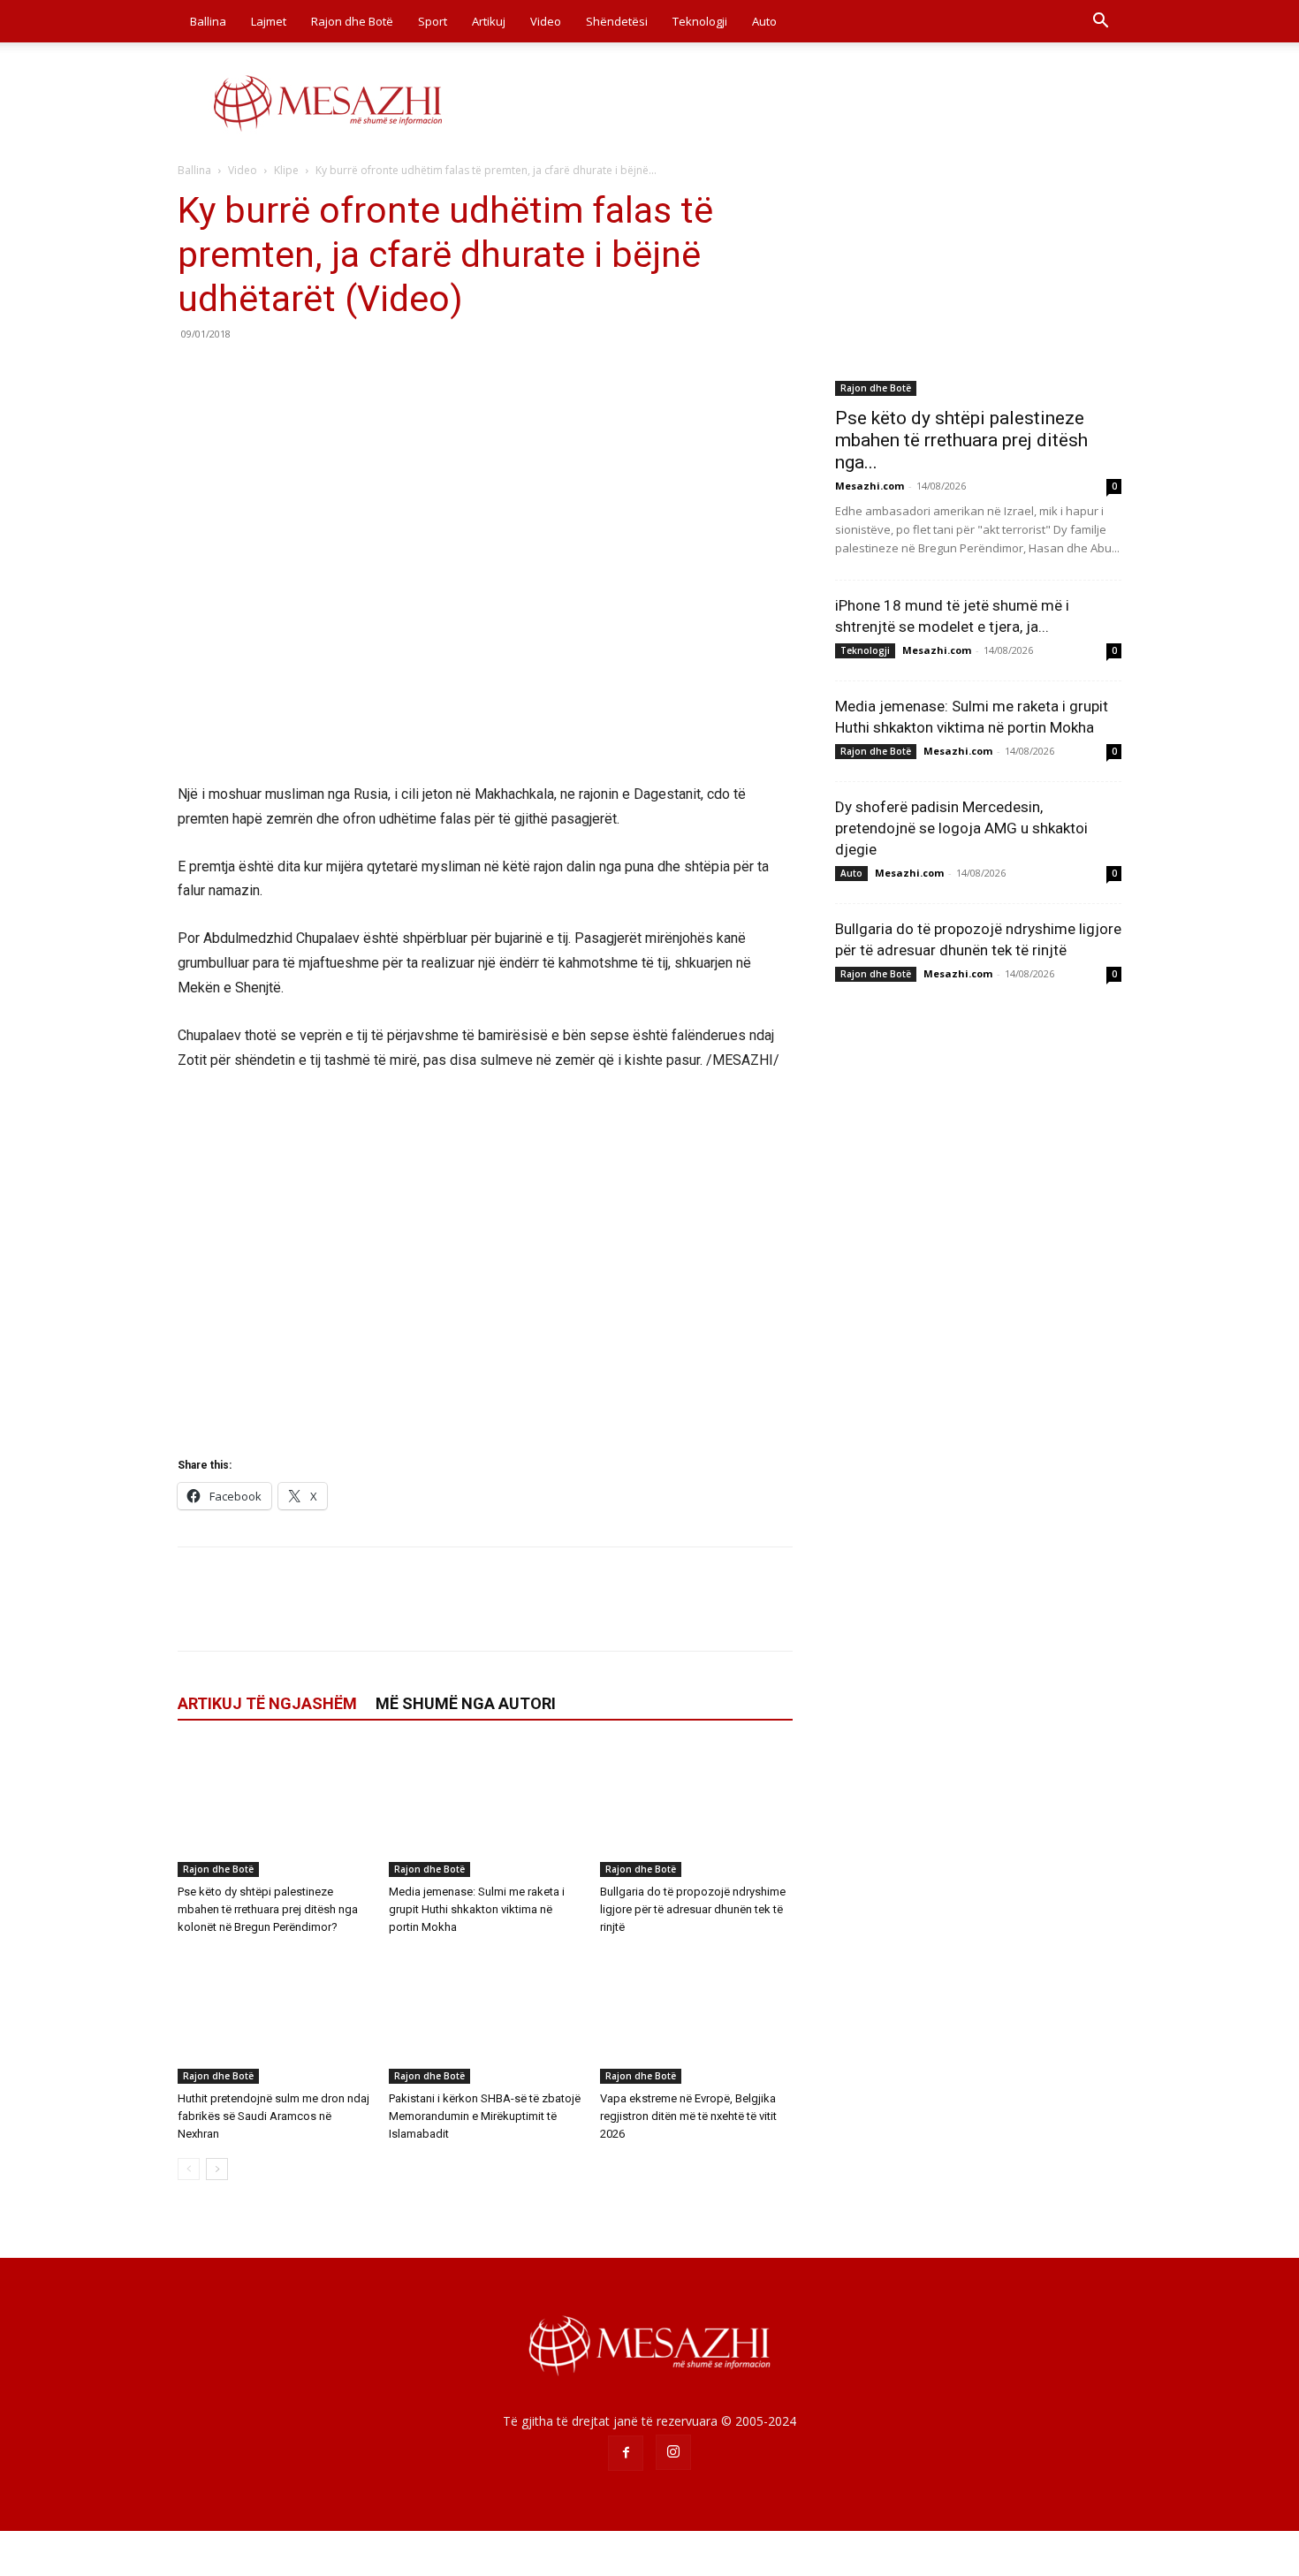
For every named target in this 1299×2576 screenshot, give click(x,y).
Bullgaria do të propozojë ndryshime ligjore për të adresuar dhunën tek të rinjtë (693, 1909)
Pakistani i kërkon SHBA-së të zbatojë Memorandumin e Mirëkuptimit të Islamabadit (485, 2116)
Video (546, 21)
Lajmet (269, 21)
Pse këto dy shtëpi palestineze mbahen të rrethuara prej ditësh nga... (961, 440)
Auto (764, 21)
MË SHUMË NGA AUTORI (466, 1703)
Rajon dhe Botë (352, 21)
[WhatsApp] (317, 374)
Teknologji (700, 21)
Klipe (286, 170)
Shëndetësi (617, 21)
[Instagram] (673, 2452)
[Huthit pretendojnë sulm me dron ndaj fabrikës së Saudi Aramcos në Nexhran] (274, 2017)
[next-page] (217, 2169)
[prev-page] (189, 2169)
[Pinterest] (277, 374)
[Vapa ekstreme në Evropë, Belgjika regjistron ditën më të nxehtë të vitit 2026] (696, 2017)
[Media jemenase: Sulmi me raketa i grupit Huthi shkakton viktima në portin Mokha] (485, 1811)
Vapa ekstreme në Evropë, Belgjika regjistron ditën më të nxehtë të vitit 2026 (688, 2116)
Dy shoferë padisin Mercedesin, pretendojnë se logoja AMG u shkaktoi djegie (961, 828)
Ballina (208, 21)
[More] (359, 374)
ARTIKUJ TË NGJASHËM (267, 1703)
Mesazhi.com (870, 486)
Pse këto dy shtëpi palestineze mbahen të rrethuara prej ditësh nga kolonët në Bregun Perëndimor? (268, 1909)
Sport (433, 21)
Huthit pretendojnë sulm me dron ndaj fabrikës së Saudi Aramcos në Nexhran (273, 2116)
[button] (1100, 23)
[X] (236, 374)
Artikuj (489, 21)
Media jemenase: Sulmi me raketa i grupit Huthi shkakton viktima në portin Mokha (477, 1909)
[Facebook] (195, 374)
